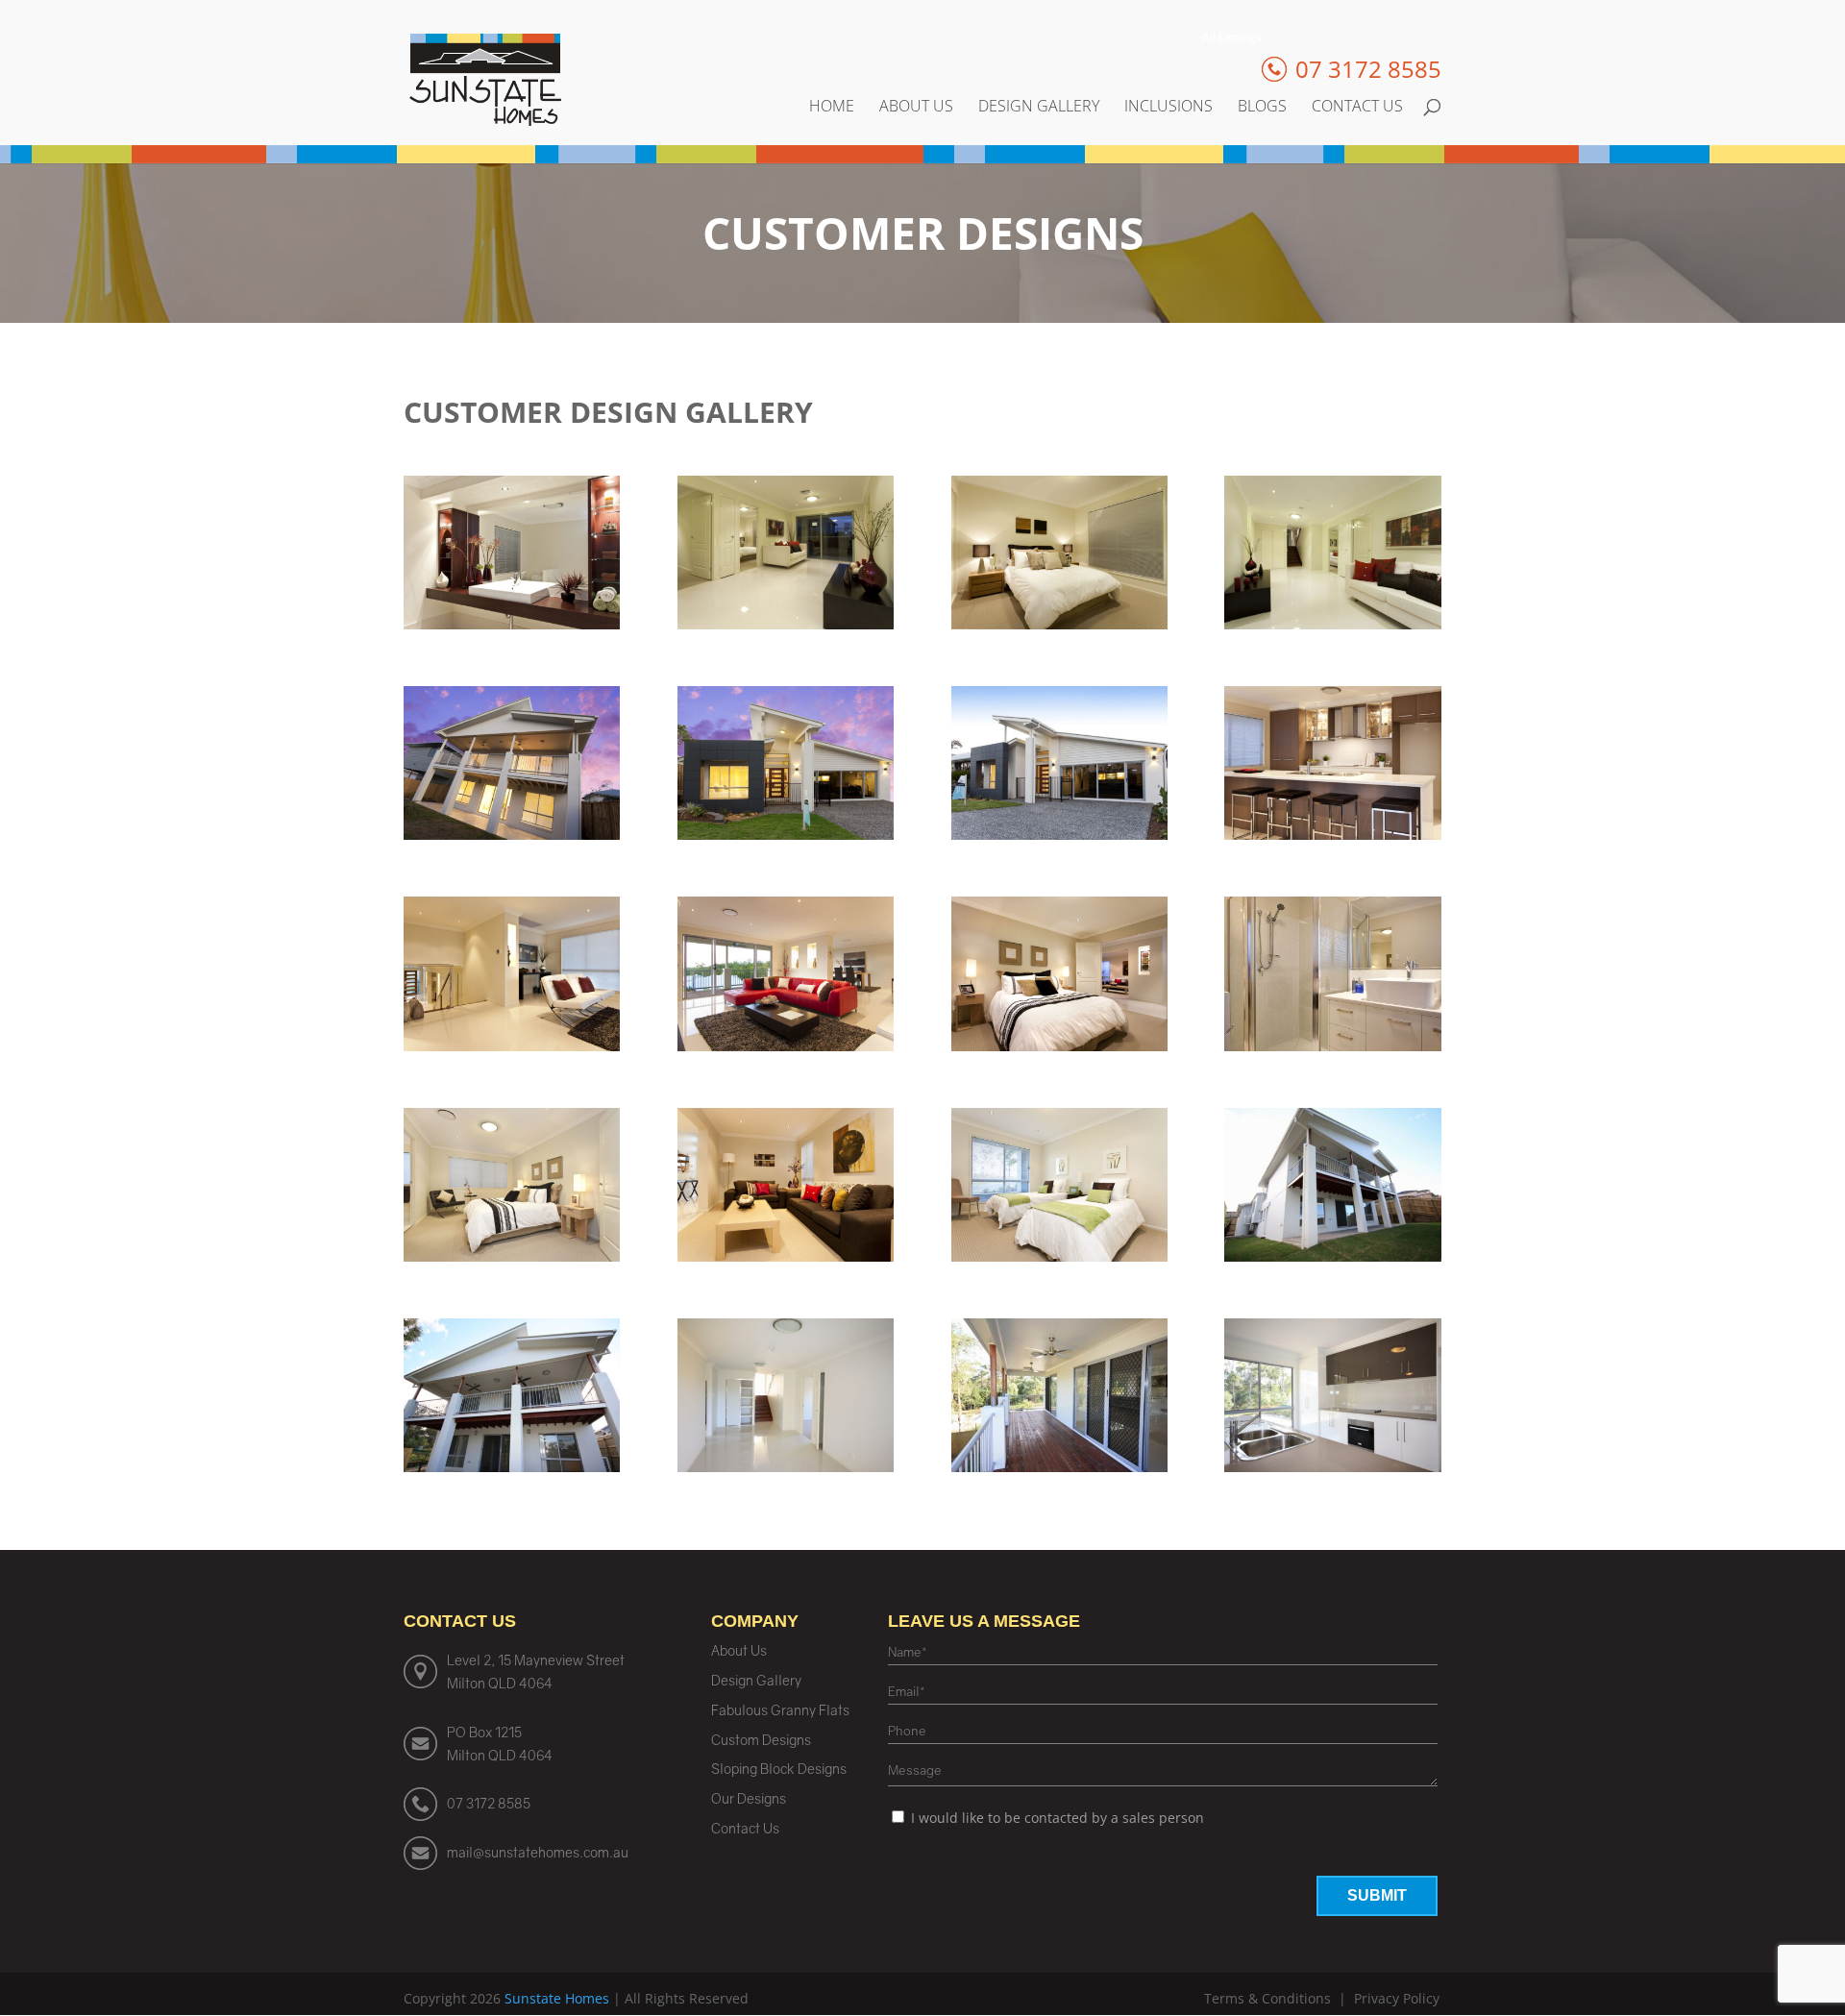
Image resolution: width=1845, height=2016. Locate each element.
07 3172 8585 (489, 1803)
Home (832, 108)
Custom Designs (761, 1740)
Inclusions (1168, 108)
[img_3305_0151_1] (512, 1256)
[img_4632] (1059, 1467)
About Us (916, 108)
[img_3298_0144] (786, 1256)
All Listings (1232, 38)
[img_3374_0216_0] (786, 835)
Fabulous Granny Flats (780, 1710)
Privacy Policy (1397, 1998)
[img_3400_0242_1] (512, 624)
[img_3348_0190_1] (1332, 835)
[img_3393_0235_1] (786, 624)
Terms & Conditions (1267, 1998)
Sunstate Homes (557, 1998)
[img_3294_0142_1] (1059, 1256)
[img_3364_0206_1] (1059, 835)
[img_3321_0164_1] (786, 1046)
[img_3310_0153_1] (1332, 1046)
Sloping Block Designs (779, 1769)
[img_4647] (1332, 1256)
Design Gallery (1039, 108)
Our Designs (749, 1798)
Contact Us (1357, 108)
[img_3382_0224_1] (512, 835)
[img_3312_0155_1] (1059, 1046)
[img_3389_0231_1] (1332, 624)
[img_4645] (512, 1467)
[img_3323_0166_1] (512, 1046)
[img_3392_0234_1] (1059, 624)
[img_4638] (786, 1467)
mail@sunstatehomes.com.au (538, 1852)
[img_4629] (1332, 1467)
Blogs (1262, 108)
